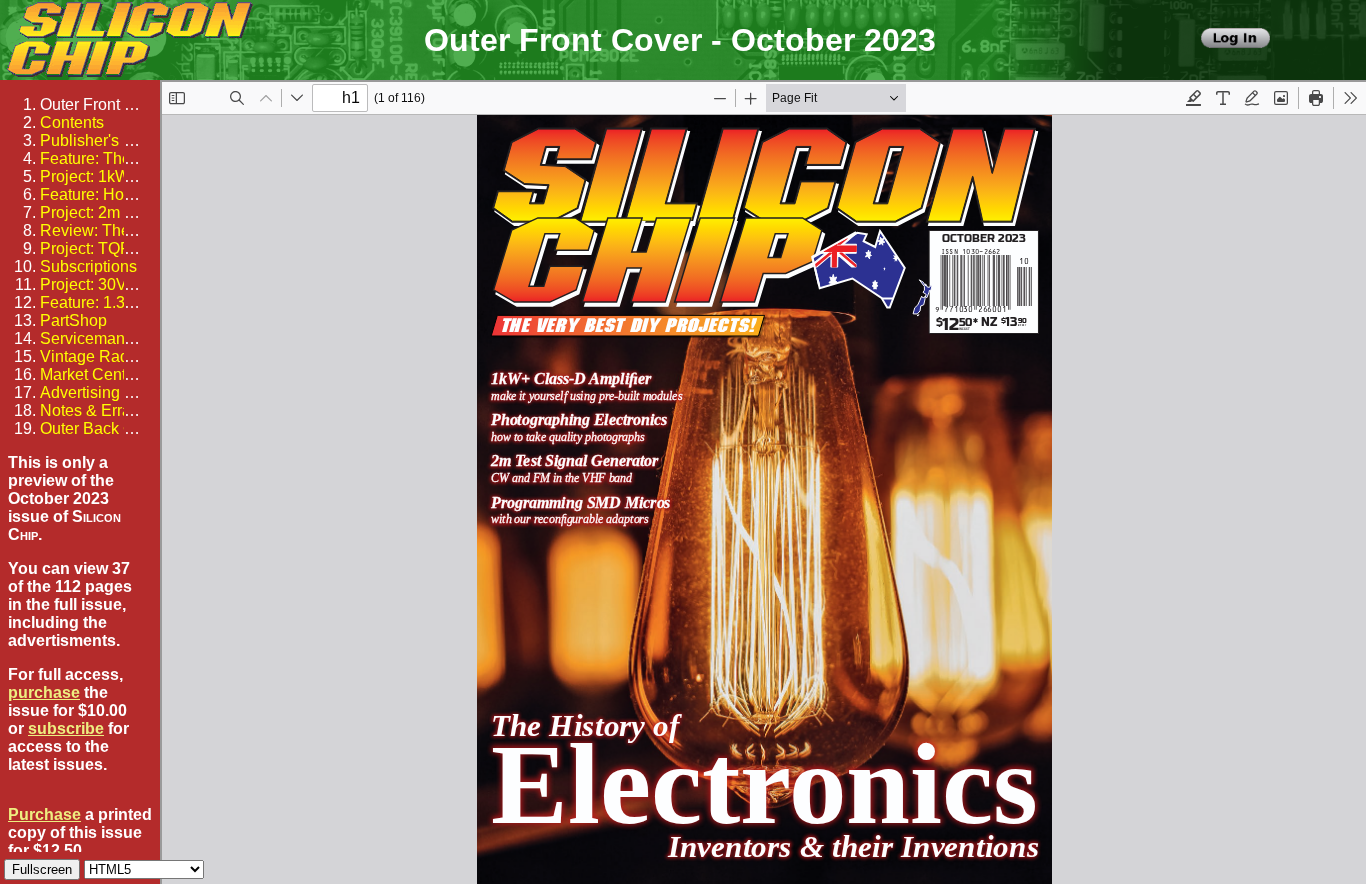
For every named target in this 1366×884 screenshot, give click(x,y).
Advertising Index (101, 392)
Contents (72, 122)
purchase (44, 692)
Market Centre (90, 374)
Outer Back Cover (103, 428)
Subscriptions (88, 266)
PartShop (73, 320)
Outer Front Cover (103, 104)
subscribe (66, 728)
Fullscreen (42, 869)
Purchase (44, 814)
